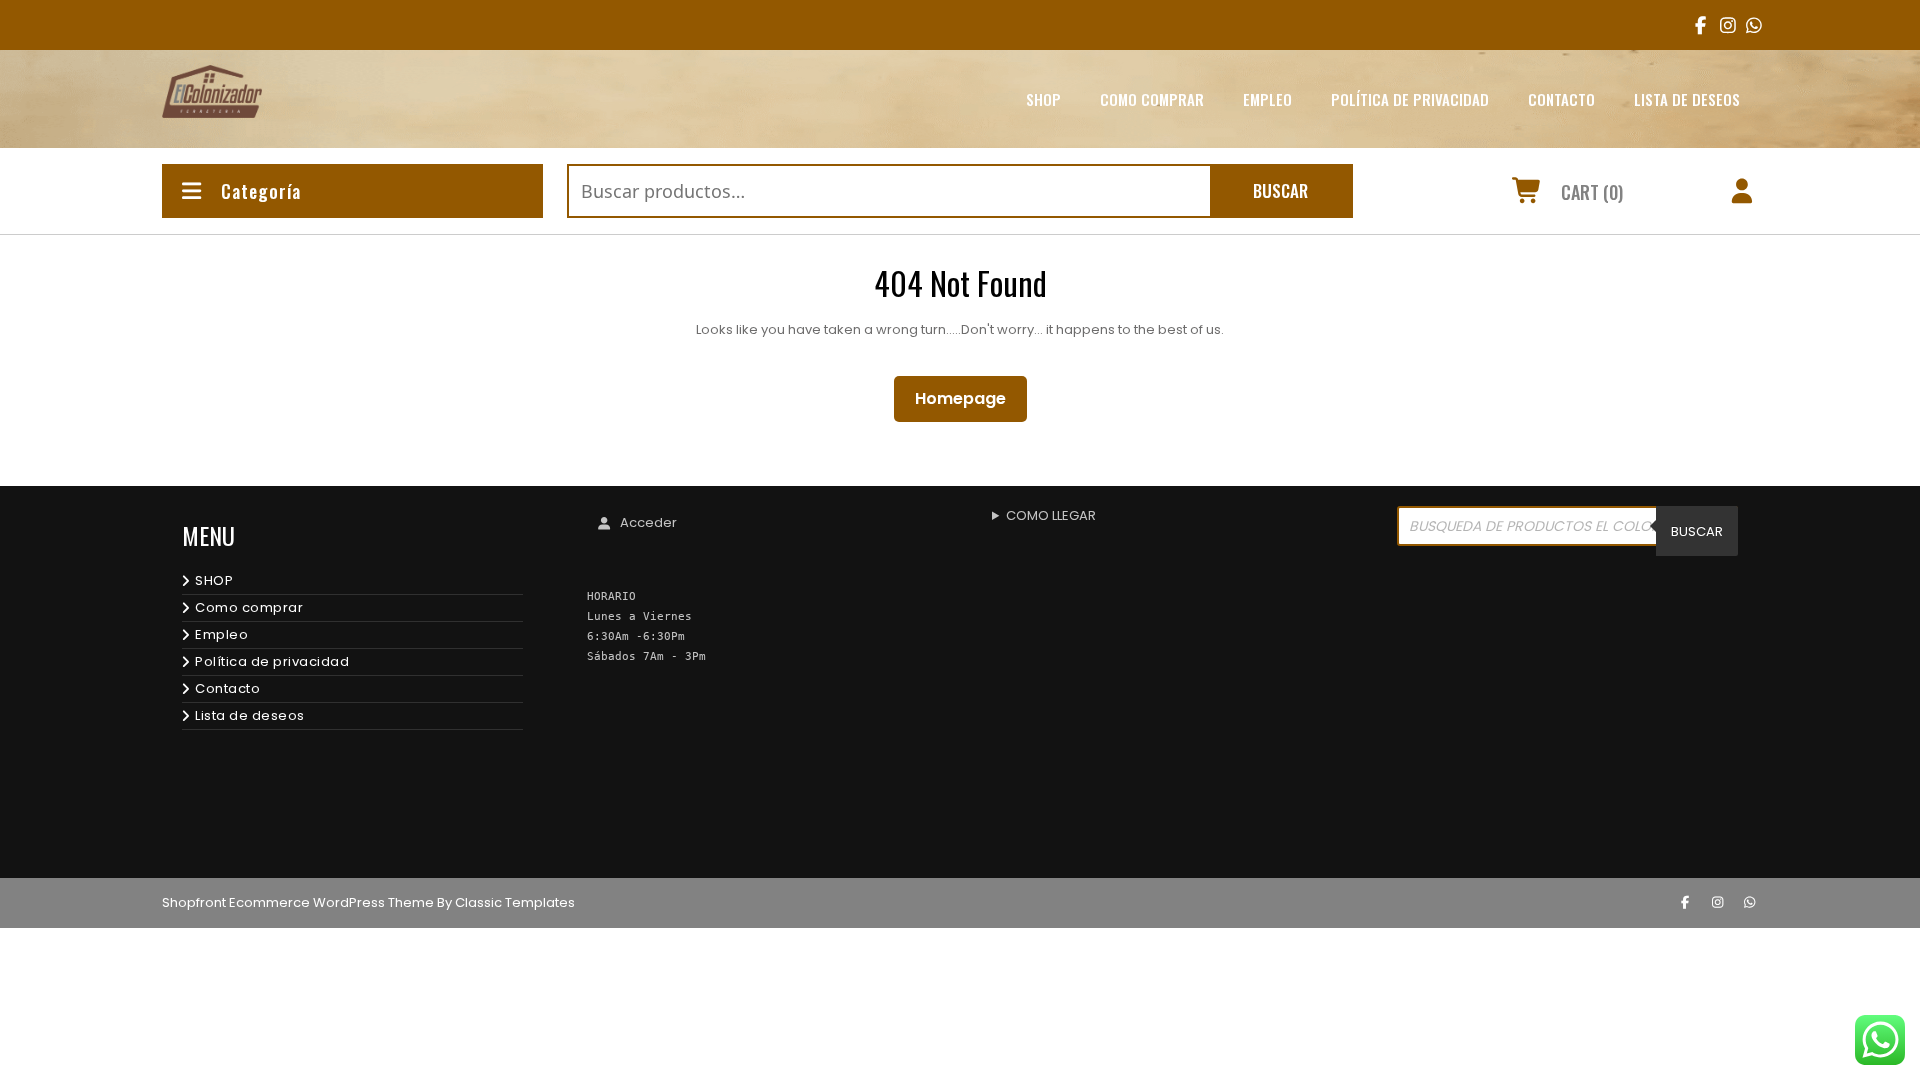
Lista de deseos (1687, 99)
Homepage (968, 398)
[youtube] (1747, 25)
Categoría (261, 191)
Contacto (1561, 99)
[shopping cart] (1527, 194)
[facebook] (1696, 25)
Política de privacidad (1410, 99)
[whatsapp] (1750, 903)
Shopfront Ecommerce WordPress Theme (298, 902)
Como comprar (1152, 99)
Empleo (1267, 99)
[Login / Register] (1742, 194)
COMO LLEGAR (1051, 515)
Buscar (1280, 190)
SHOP (1043, 99)
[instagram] (1721, 25)
